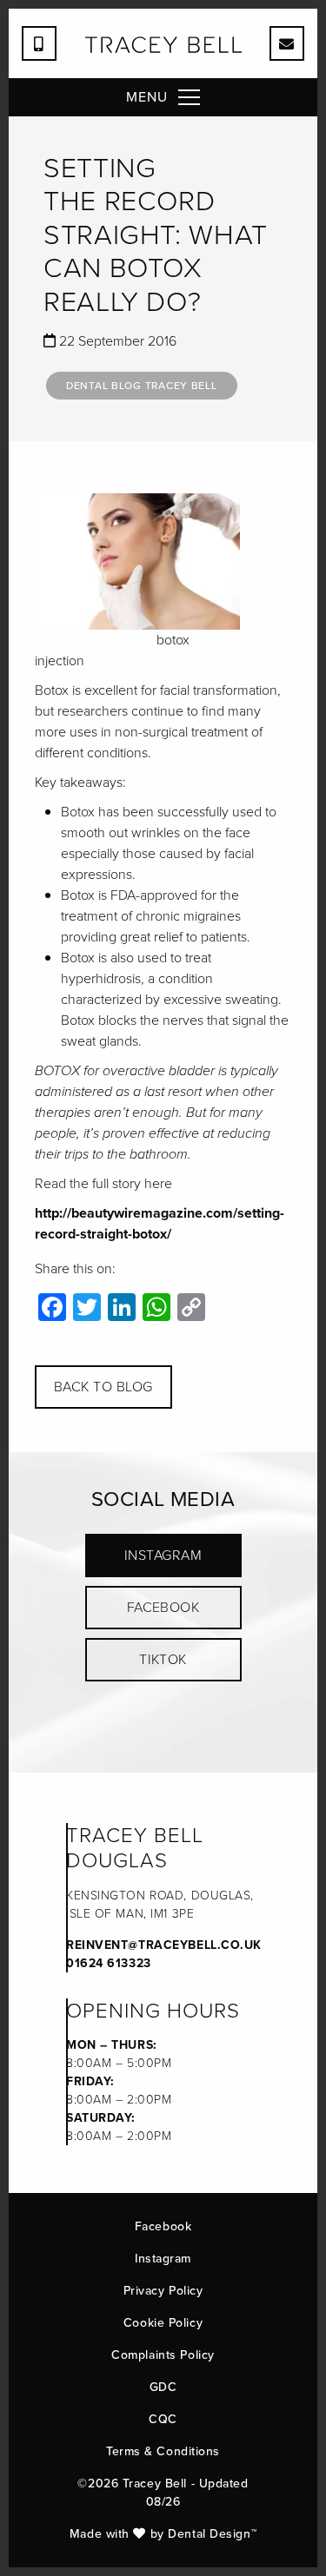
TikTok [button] (163, 1659)
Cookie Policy (163, 2323)
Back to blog (103, 1387)
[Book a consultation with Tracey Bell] (287, 43)
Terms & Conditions (163, 2451)
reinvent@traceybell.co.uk (164, 1945)
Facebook (163, 2226)
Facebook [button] (163, 1607)
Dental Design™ (212, 2534)
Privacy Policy (163, 2291)
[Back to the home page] (163, 45)
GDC (163, 2387)
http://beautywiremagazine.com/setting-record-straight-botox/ (160, 1223)
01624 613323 (109, 1963)
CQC (163, 2419)
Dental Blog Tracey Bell (142, 386)
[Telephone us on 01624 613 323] (39, 43)
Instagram (163, 2259)
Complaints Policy (163, 2355)
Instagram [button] (163, 1555)
